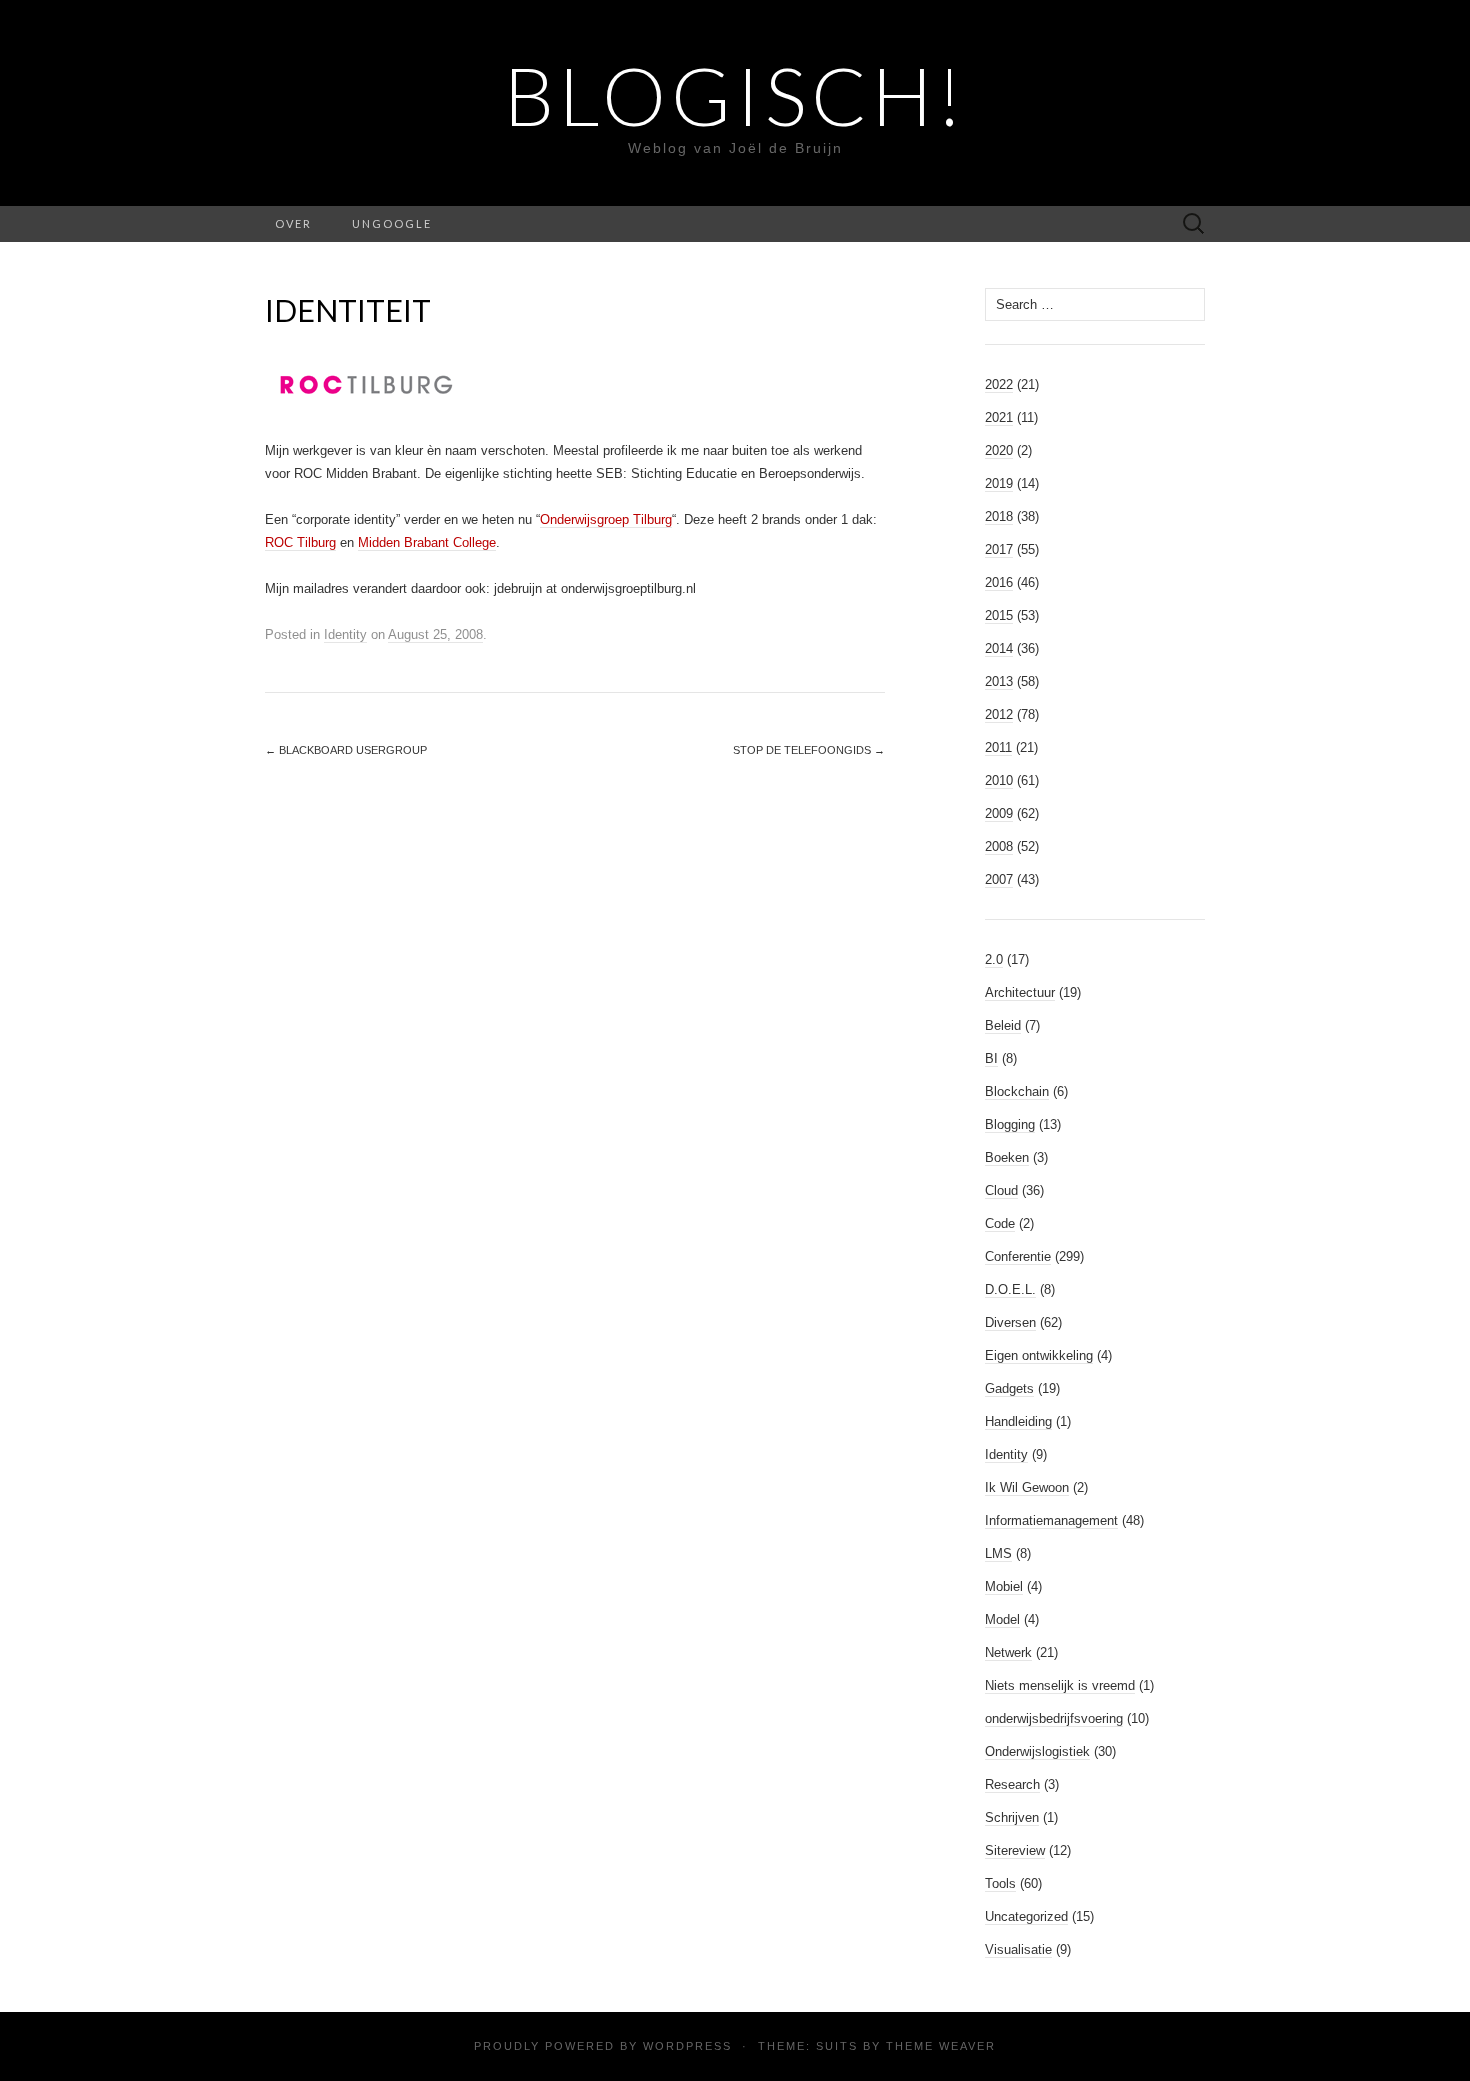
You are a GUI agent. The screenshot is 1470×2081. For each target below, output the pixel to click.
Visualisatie (1018, 1949)
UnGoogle (392, 223)
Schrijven (1012, 1817)
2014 (999, 648)
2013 (999, 681)
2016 (999, 582)
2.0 (994, 959)
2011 (998, 747)
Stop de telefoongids (809, 750)
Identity (345, 634)
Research (1012, 1784)
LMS (998, 1553)
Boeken (1007, 1157)
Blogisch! (735, 95)
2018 (999, 516)
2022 (999, 384)
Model (1002, 1619)
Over (293, 223)
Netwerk (1008, 1652)
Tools (1000, 1883)
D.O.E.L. (1010, 1289)
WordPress (687, 2046)
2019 (999, 483)
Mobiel (1004, 1586)
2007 (999, 879)
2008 (999, 846)
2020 (999, 450)
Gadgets (1009, 1388)
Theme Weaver (941, 2046)
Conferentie (1018, 1256)
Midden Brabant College (427, 542)
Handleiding (1018, 1421)
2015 (999, 615)
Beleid (1003, 1025)
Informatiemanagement (1051, 1520)
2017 (999, 549)
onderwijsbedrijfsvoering (1054, 1718)
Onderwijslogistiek (1037, 1751)
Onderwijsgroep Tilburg (606, 519)
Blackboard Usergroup (346, 750)
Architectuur (1020, 992)
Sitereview (1015, 1850)
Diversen (1010, 1322)
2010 (999, 780)
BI (991, 1058)
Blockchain (1017, 1091)
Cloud (1001, 1190)
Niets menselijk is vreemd (1060, 1685)
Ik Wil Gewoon (1027, 1487)
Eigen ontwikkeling (1039, 1355)
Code (1000, 1223)
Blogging (1010, 1124)
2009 (999, 813)
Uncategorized (1026, 1916)
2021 (999, 417)
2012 (999, 714)
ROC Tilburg (300, 542)
